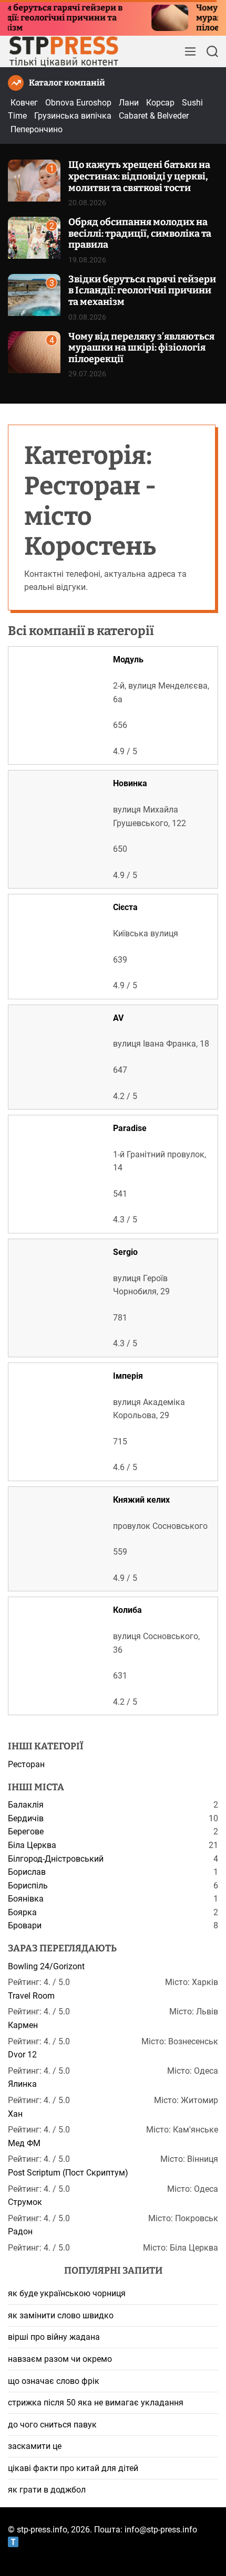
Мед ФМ (24, 2143)
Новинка (130, 783)
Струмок (25, 2202)
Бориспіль (28, 1886)
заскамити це (35, 2446)
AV (118, 1018)
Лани (129, 103)
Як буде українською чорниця (67, 2293)
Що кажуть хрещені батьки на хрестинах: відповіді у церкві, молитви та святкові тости (139, 176)
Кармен (23, 2025)
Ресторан (26, 1764)
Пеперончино (37, 129)
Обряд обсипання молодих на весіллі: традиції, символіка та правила (140, 233)
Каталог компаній (67, 83)
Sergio (125, 1252)
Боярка (22, 1912)
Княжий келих (141, 1500)
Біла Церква (32, 1845)
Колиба (127, 1610)
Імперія (128, 1376)
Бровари (25, 1925)
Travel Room (31, 1996)
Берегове (26, 1831)
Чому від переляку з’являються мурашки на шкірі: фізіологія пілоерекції (141, 348)
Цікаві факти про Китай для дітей (73, 2468)
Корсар (160, 103)
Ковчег (24, 103)
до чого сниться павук (52, 2425)
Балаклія (26, 1805)
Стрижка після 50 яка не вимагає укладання (96, 2403)
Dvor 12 (22, 2055)
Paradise (130, 1128)
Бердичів (26, 1818)
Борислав (27, 1872)
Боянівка (26, 1899)
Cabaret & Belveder (154, 116)
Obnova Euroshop (78, 103)
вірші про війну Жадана (54, 2337)
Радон (20, 2231)
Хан (15, 2114)
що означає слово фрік (54, 2381)
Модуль (128, 659)
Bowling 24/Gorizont (46, 1966)
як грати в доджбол (47, 2490)
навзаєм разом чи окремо (60, 2359)
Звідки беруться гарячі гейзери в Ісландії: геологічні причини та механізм (142, 291)
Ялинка (22, 2084)
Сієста (125, 907)
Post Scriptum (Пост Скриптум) (68, 2173)
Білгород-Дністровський (56, 1859)
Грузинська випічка (73, 116)
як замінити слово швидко (61, 2315)
